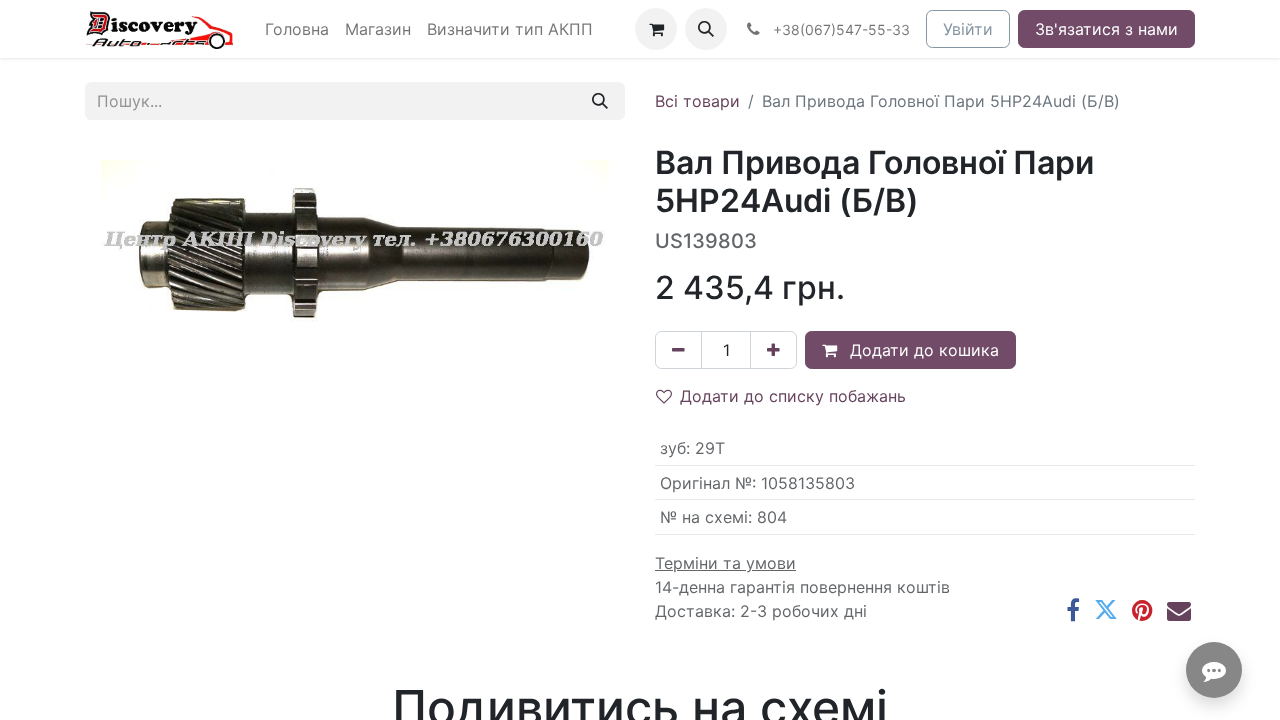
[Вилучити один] (678, 350)
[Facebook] (1073, 610)
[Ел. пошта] (1179, 610)
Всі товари (697, 101)
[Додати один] (773, 350)
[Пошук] (600, 101)
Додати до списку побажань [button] (793, 396)
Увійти (968, 29)
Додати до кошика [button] (922, 350)
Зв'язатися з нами (1106, 29)
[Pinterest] (1142, 610)
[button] (706, 29)
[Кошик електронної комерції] (656, 29)
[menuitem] (297, 29)
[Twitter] (1106, 610)
